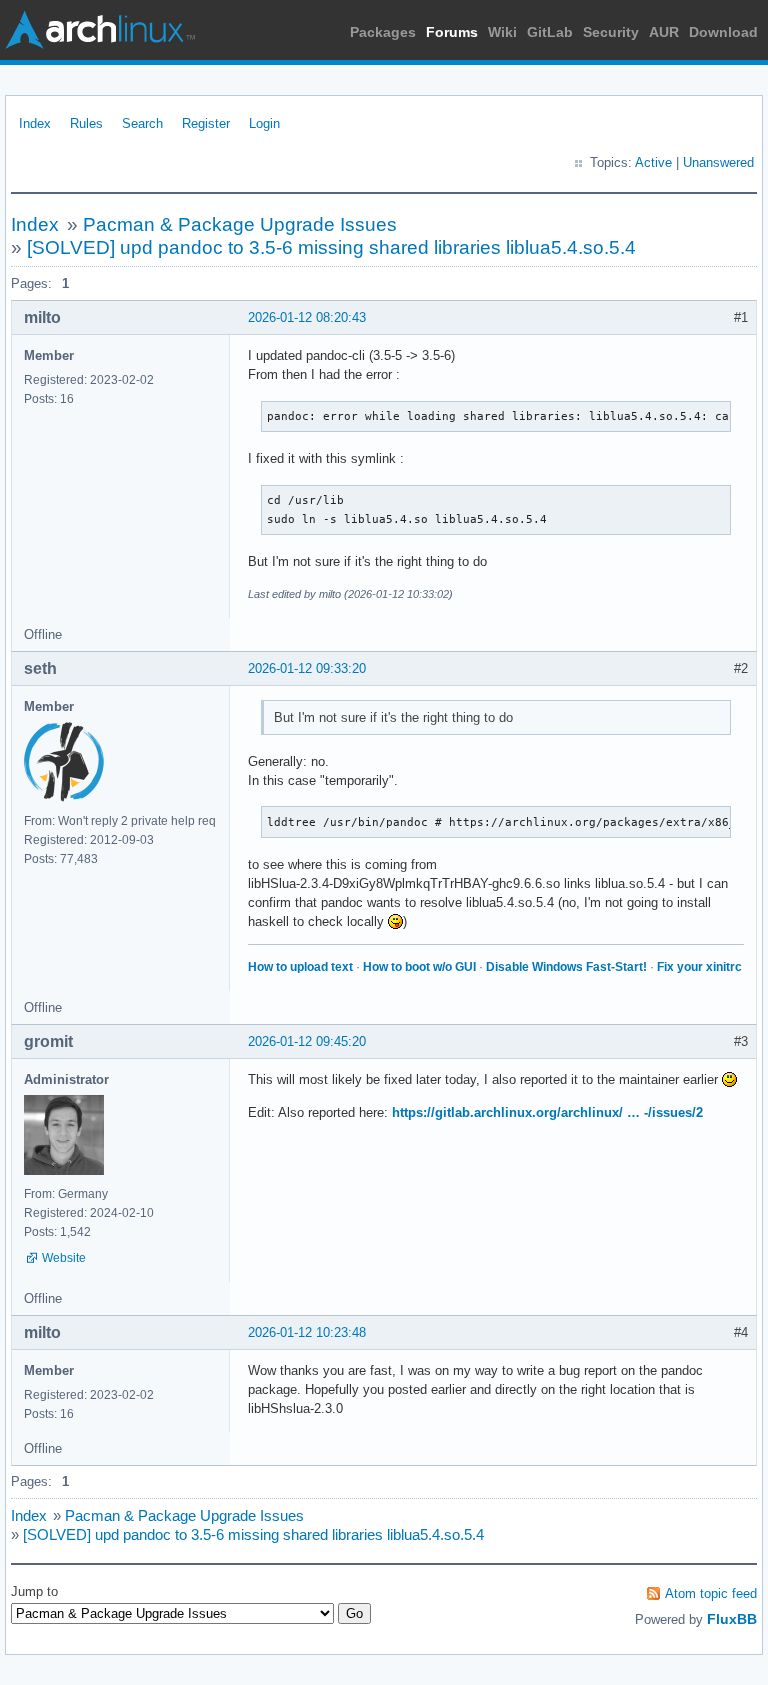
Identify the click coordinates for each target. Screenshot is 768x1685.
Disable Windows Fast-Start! (566, 967)
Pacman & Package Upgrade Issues (240, 224)
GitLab (550, 32)
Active (653, 162)
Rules (86, 123)
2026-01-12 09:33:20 (307, 668)
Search (142, 123)
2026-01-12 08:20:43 (307, 317)
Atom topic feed (711, 1593)
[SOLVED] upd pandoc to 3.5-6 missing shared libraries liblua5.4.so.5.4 (331, 247)
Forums (452, 32)
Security (611, 32)
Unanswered (718, 162)
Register (206, 123)
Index (35, 123)
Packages (383, 32)
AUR (664, 32)
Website (64, 1258)
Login (264, 123)
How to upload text (300, 967)
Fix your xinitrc (699, 967)
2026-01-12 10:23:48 (307, 1332)
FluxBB (732, 1619)
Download (723, 32)
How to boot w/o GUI (419, 967)
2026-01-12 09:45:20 (307, 1041)
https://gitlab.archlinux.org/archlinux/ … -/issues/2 (547, 1112)
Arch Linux (100, 30)
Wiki (502, 32)
